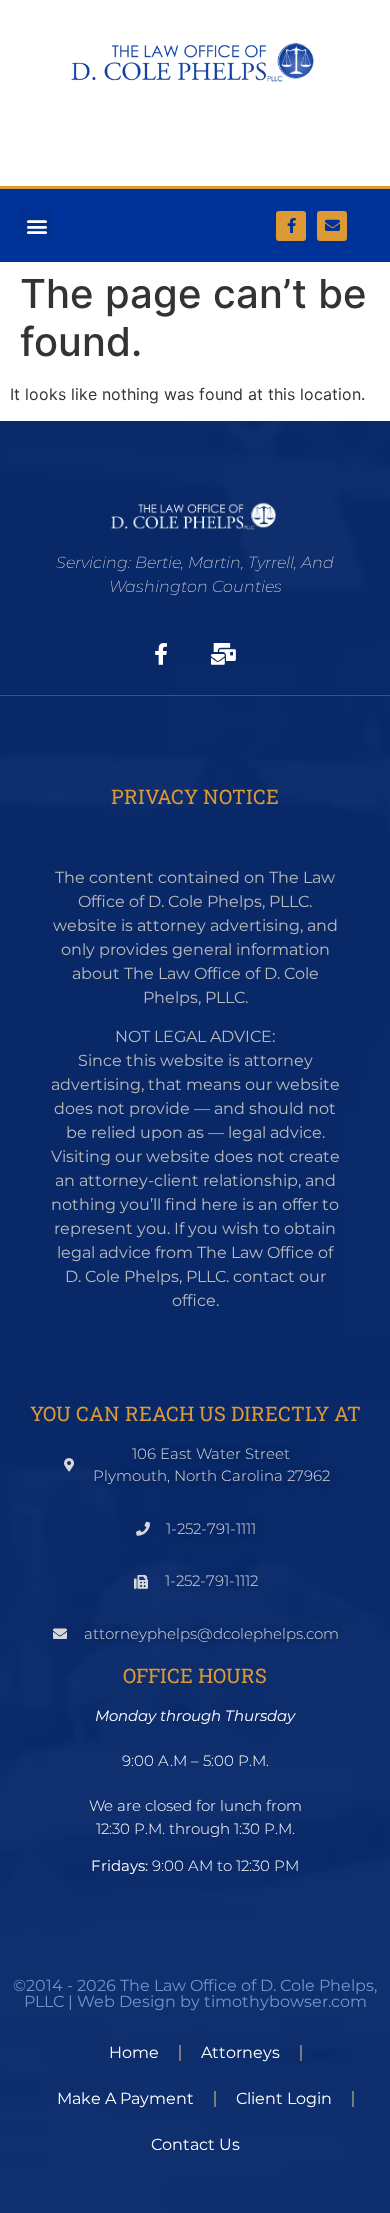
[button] (36, 225)
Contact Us (195, 2144)
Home (134, 2052)
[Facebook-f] (291, 226)
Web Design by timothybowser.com (222, 2001)
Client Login (284, 2098)
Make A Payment (125, 2098)
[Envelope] (332, 226)
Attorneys (240, 2052)
